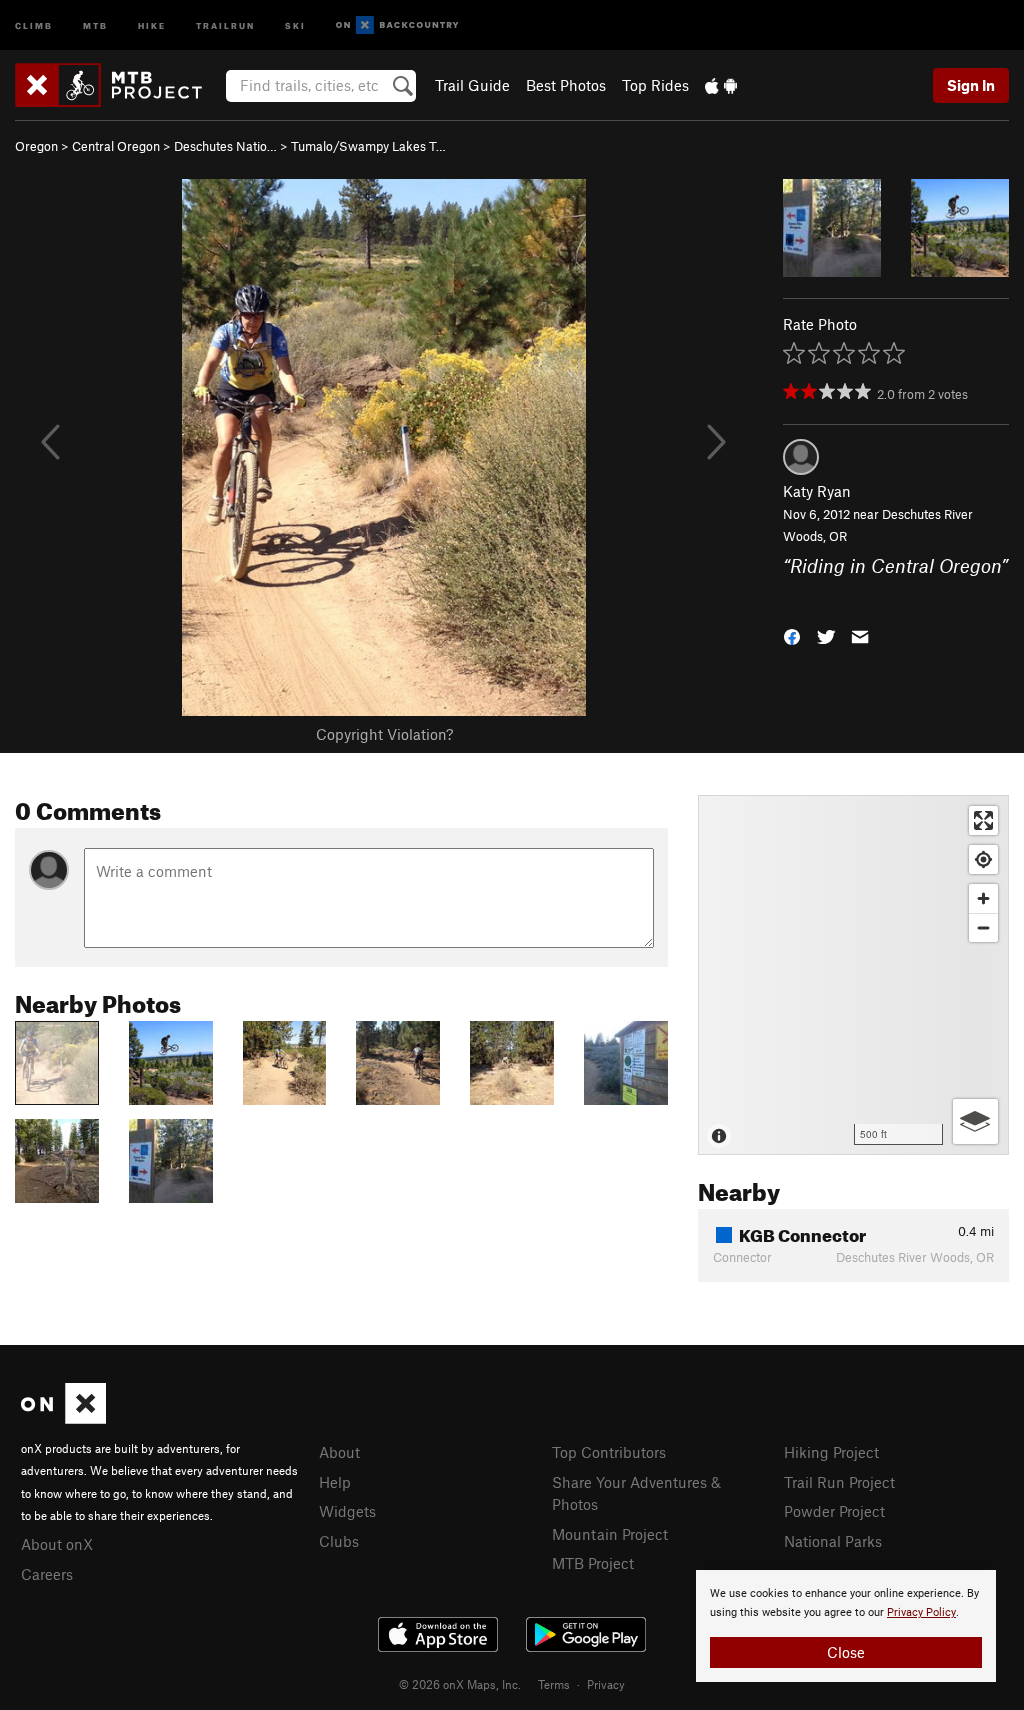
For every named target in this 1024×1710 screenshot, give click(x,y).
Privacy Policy (921, 1612)
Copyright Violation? (384, 734)
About (339, 1452)
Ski (295, 24)
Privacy (606, 1684)
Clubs (339, 1541)
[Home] (118, 85)
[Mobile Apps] (721, 85)
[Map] (853, 975)
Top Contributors (609, 1452)
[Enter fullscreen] (983, 820)
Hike (152, 24)
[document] (846, 1626)
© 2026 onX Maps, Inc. (460, 1684)
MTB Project (593, 1563)
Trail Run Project (839, 1482)
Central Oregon (116, 146)
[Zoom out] (983, 927)
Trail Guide (472, 85)
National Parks (833, 1541)
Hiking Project (831, 1452)
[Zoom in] (983, 898)
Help (335, 1482)
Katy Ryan (817, 491)
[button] (792, 634)
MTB (95, 24)
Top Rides (655, 85)
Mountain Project (610, 1534)
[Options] (975, 1121)
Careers (47, 1574)
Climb (34, 24)
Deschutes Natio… (225, 146)
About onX (57, 1544)
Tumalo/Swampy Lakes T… (368, 146)
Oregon (36, 146)
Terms (554, 1684)
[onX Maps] (63, 1418)
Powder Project (834, 1511)
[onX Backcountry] (397, 25)
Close (846, 1652)
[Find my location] (983, 859)
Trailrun (225, 24)
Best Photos (566, 85)
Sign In (971, 85)
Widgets (347, 1511)
